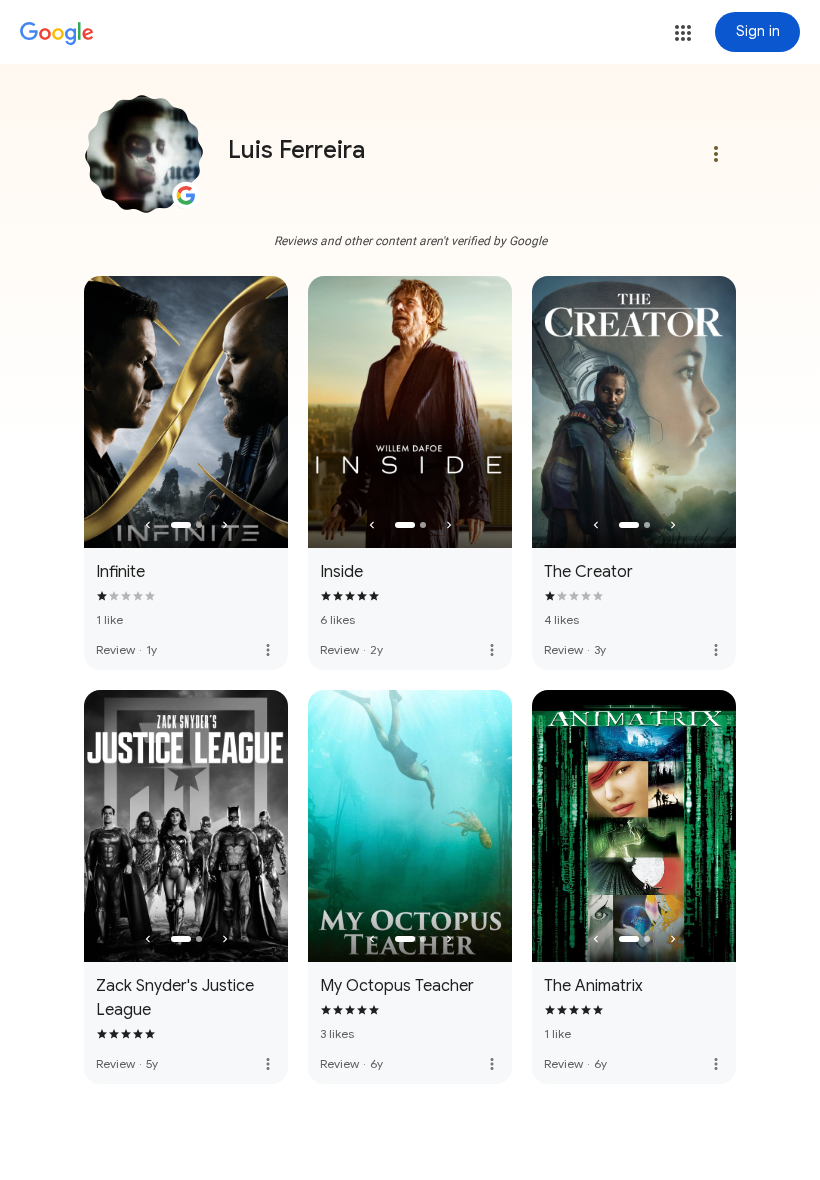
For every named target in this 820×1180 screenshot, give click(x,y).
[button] (683, 33)
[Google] (57, 34)
